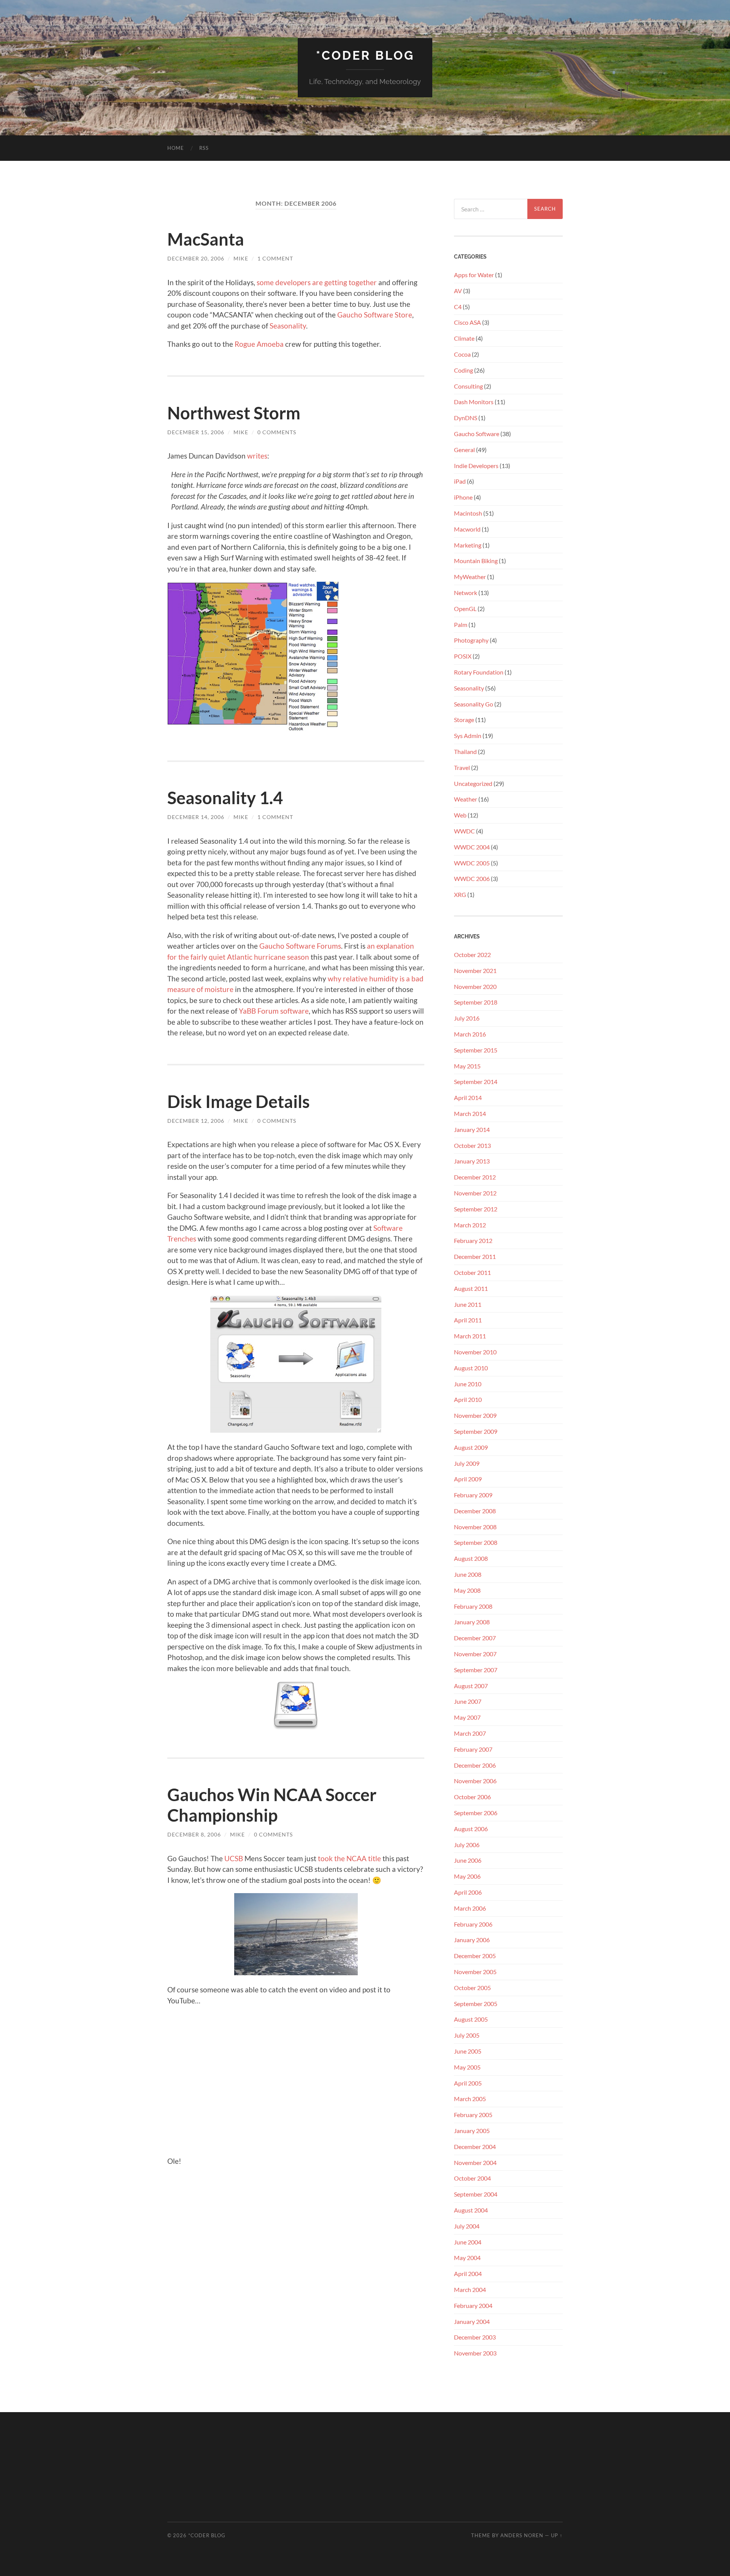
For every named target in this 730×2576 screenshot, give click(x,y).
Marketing (468, 545)
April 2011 (468, 1320)
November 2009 (475, 1415)
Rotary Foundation (479, 672)
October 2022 (472, 955)
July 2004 (467, 2226)
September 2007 (476, 1670)
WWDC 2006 (472, 879)
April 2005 (468, 2083)
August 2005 (471, 2019)
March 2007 (470, 1733)
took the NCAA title (349, 1858)
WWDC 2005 (472, 863)
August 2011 (471, 1288)
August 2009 (471, 1447)
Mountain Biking (476, 561)
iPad (460, 481)
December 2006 (475, 1765)
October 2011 (472, 1272)
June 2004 (468, 2242)
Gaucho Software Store (375, 315)
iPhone (463, 497)
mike (241, 258)
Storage (464, 720)
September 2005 (476, 2004)
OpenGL (465, 609)
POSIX (463, 656)
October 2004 (472, 2178)
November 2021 (475, 971)
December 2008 (475, 1511)
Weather (466, 799)
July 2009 (467, 1463)
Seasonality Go (474, 704)
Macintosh (468, 513)
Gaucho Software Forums (300, 946)
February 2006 (473, 1924)
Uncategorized (473, 783)
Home (176, 148)
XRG (460, 894)
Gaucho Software (477, 434)
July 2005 (467, 2035)
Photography (471, 640)
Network (466, 593)
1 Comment (275, 258)
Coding (463, 370)
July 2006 (467, 1845)
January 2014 (472, 1129)
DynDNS (466, 418)
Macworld (467, 529)
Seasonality (288, 326)
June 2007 (468, 1701)
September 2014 (476, 1082)
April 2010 (468, 1399)
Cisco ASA (467, 322)
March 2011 (470, 1336)
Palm (461, 625)
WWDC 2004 (472, 847)
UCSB (234, 1858)
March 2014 (470, 1113)
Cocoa (462, 354)
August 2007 (471, 1686)
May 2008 (467, 1590)
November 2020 (475, 986)
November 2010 (475, 1352)
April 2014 (468, 1098)
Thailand (465, 752)
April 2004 (468, 2274)
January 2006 (472, 1940)
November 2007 (475, 1654)
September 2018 (476, 1002)
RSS (204, 148)
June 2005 (468, 2051)
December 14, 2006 (196, 817)
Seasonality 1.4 (225, 798)
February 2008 (473, 1606)
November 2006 (475, 1781)
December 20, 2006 (196, 258)
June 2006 (468, 1860)
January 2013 (472, 1161)
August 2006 (471, 1829)
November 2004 (475, 2163)
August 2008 (471, 1558)
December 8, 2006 (194, 1834)
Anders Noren (522, 2535)
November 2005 (475, 1972)
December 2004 (475, 2147)
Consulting (468, 386)
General (464, 450)
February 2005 (473, 2115)
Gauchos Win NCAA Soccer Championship (272, 1805)
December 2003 (475, 2337)
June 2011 (468, 1304)
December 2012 (475, 1177)
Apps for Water (474, 275)
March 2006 (470, 1908)
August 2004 (471, 2210)
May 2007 (467, 1717)
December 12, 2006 (196, 1121)
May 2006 (467, 1876)
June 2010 (468, 1384)
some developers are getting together (317, 282)
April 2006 (468, 1892)
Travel (462, 767)
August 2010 (471, 1368)
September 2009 (476, 1431)
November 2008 (475, 1527)
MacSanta (206, 239)
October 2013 (472, 1145)
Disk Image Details (239, 1102)
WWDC (464, 831)
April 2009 (468, 1479)
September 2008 (476, 1542)
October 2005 (472, 1988)
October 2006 (472, 1797)
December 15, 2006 (196, 432)
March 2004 (470, 2290)
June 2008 (468, 1574)
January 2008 (472, 1622)
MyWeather (470, 577)
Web (460, 815)
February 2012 (473, 1240)
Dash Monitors (474, 402)
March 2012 (470, 1225)
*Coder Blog (365, 55)
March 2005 (470, 2099)
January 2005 (472, 2131)
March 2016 (470, 1034)
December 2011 (475, 1256)
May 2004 (467, 2258)
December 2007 (475, 1638)
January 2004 (472, 2321)
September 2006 (476, 1813)
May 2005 (467, 2067)
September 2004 (476, 2194)
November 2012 (475, 1193)
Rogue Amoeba (259, 344)
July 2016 (467, 1018)
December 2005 (475, 1956)
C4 (458, 307)
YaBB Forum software (274, 1011)
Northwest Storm (234, 413)
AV (458, 291)
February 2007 (473, 1749)
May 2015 (467, 1066)
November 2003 (475, 2353)
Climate (464, 338)
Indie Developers (476, 466)
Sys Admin (468, 736)
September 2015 (476, 1050)
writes (257, 456)
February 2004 (473, 2305)
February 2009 (473, 1495)
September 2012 (476, 1209)
